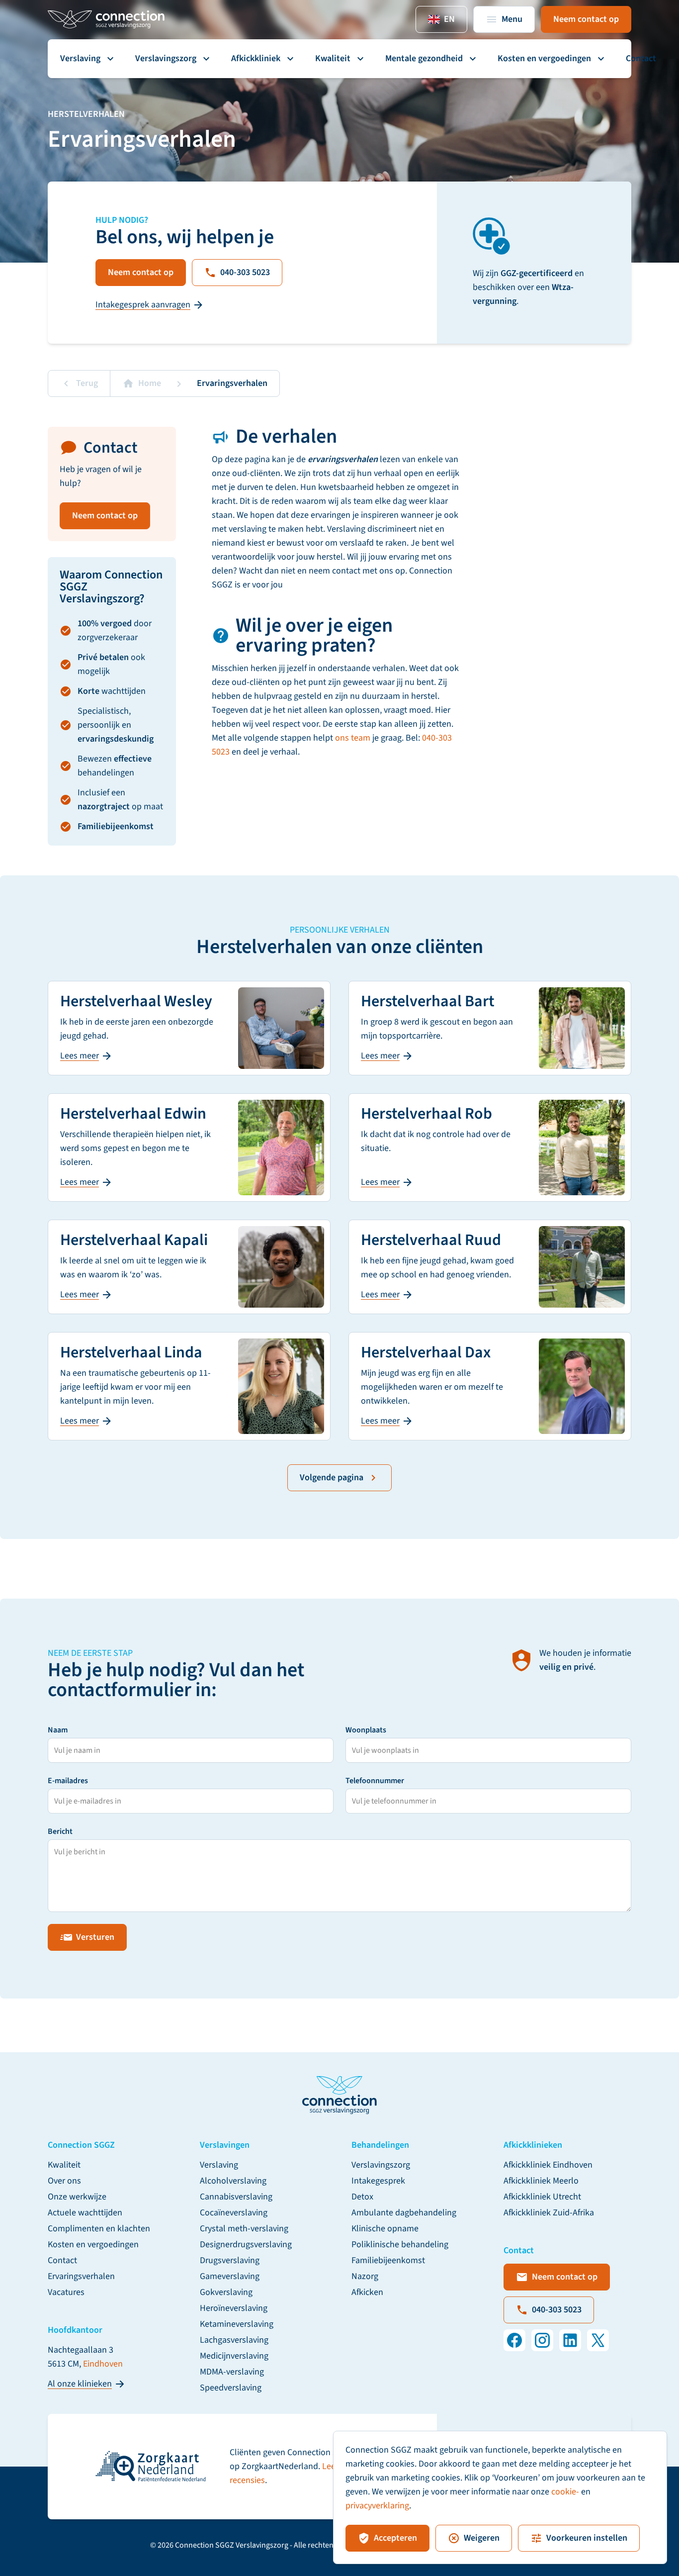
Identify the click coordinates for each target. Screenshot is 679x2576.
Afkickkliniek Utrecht (542, 2197)
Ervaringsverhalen (81, 2276)
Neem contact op (586, 19)
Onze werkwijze (77, 2197)
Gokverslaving (226, 2292)
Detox (362, 2197)
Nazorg (365, 2276)
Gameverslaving (230, 2276)
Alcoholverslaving (233, 2181)
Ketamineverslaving (237, 2324)
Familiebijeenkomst (388, 2260)
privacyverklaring (377, 2506)
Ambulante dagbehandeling (404, 2213)
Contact (641, 58)
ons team (353, 738)
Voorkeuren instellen (587, 2538)
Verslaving (80, 58)
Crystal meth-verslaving (244, 2229)
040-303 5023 (245, 272)
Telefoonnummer (375, 1781)
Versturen (95, 1937)
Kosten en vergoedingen (544, 58)
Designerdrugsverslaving (246, 2244)
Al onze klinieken (80, 2384)
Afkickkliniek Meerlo (541, 2181)
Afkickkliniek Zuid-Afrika (549, 2213)
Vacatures (66, 2292)
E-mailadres (68, 1781)
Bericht (60, 1831)
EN (449, 19)
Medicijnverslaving (234, 2356)
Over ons (64, 2181)
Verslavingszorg (166, 58)
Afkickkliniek (256, 58)
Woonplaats (366, 1730)
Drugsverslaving (230, 2260)
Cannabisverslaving (236, 2197)
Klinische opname (385, 2229)
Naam (58, 1730)
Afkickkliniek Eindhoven (548, 2165)
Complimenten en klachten (99, 2229)
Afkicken (367, 2292)
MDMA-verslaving (232, 2372)
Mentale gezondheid (424, 58)
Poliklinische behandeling (400, 2244)
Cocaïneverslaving (234, 2213)
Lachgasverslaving (234, 2340)
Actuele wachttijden (85, 2213)
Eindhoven (103, 2364)
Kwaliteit (333, 58)
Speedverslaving (231, 2388)
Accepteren (395, 2538)
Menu (512, 19)
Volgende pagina (332, 1478)
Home (150, 383)
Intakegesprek (378, 2181)
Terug (87, 383)
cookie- (565, 2492)
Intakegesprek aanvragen (143, 305)
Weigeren (482, 2538)
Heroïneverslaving (234, 2308)
